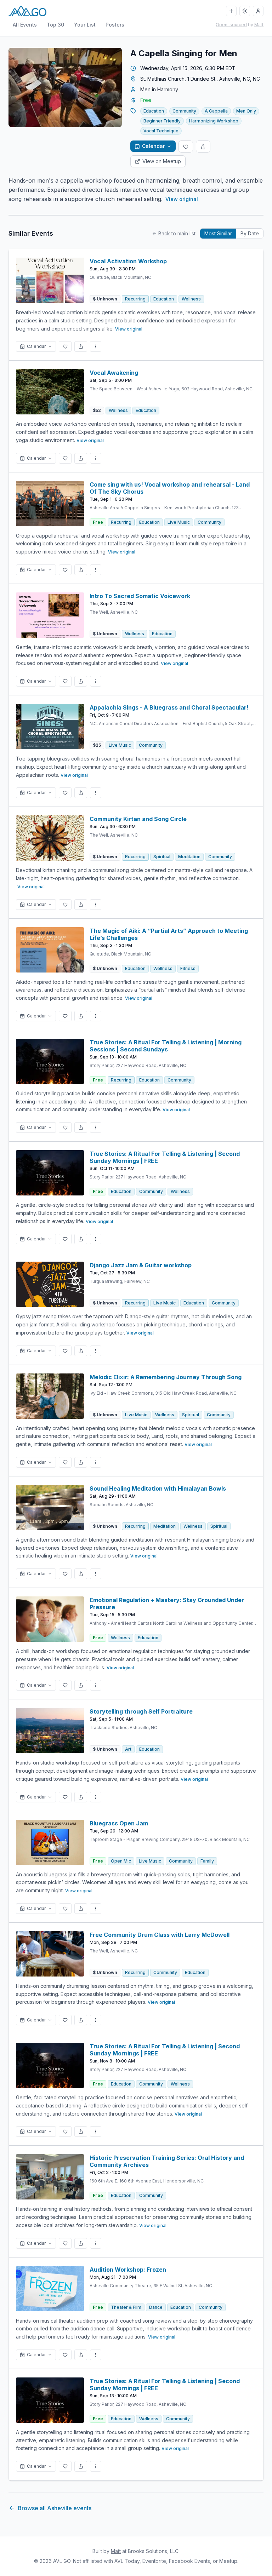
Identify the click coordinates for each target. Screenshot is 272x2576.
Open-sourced (231, 25)
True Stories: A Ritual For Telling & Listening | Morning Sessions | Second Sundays (166, 1046)
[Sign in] (258, 11)
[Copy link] (203, 147)
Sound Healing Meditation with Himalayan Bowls (158, 1488)
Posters (115, 25)
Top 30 (55, 25)
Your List (85, 25)
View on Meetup (162, 161)
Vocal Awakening (114, 373)
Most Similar (218, 233)
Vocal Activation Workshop (128, 261)
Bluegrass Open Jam (119, 1823)
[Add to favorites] (186, 147)
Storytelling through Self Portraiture (141, 1711)
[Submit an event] (231, 11)
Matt (259, 25)
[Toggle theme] (245, 11)
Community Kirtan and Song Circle (138, 819)
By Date (250, 233)
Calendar (153, 146)
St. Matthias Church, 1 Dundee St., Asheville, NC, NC (200, 79)
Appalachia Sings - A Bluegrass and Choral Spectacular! (169, 707)
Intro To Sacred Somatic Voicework (140, 596)
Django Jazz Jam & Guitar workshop (141, 1265)
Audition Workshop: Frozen (128, 2270)
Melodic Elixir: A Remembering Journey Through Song (166, 1377)
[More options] (96, 346)
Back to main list (177, 233)
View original (182, 199)
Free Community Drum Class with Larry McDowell (160, 1935)
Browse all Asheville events (55, 2508)
